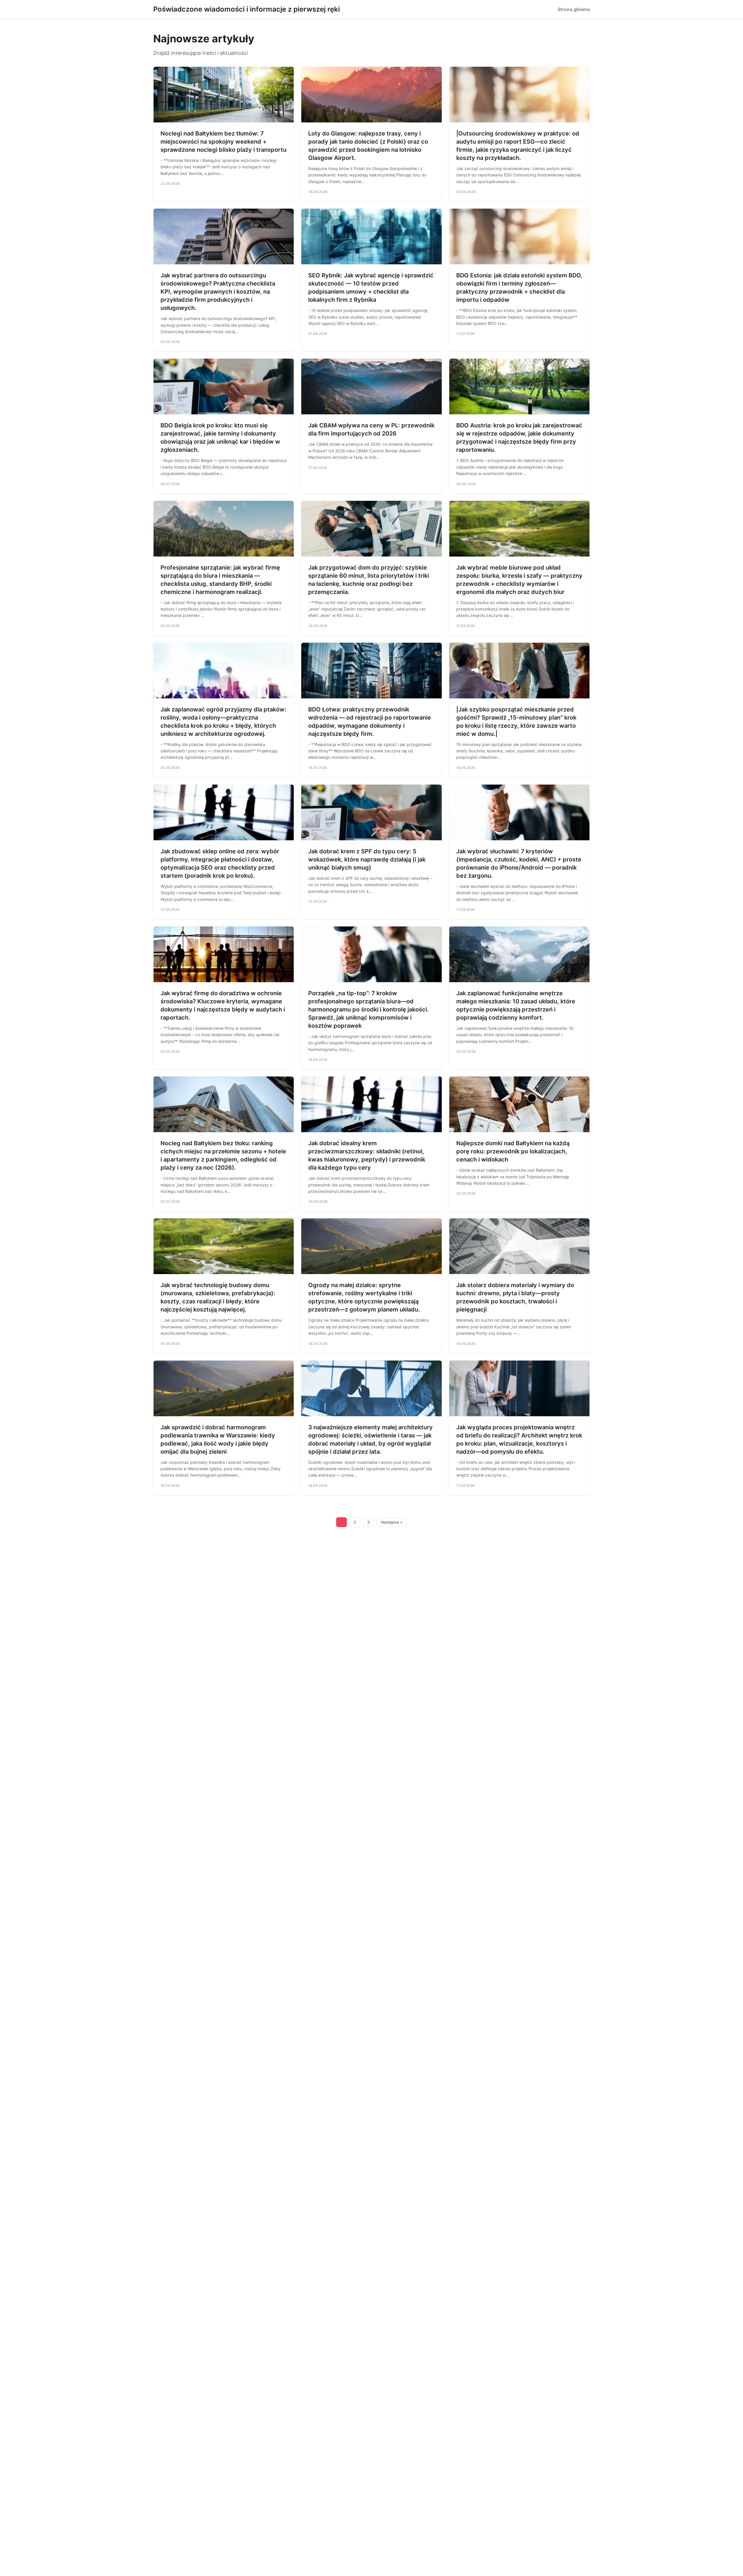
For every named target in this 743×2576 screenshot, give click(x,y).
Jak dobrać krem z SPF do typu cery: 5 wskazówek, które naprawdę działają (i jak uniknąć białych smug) (367, 859)
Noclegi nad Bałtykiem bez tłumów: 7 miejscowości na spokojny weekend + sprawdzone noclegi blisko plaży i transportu (223, 142)
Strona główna (574, 9)
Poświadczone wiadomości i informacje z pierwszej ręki (247, 9)
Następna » (392, 1522)
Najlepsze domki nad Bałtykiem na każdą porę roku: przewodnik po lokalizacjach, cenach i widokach (513, 1151)
